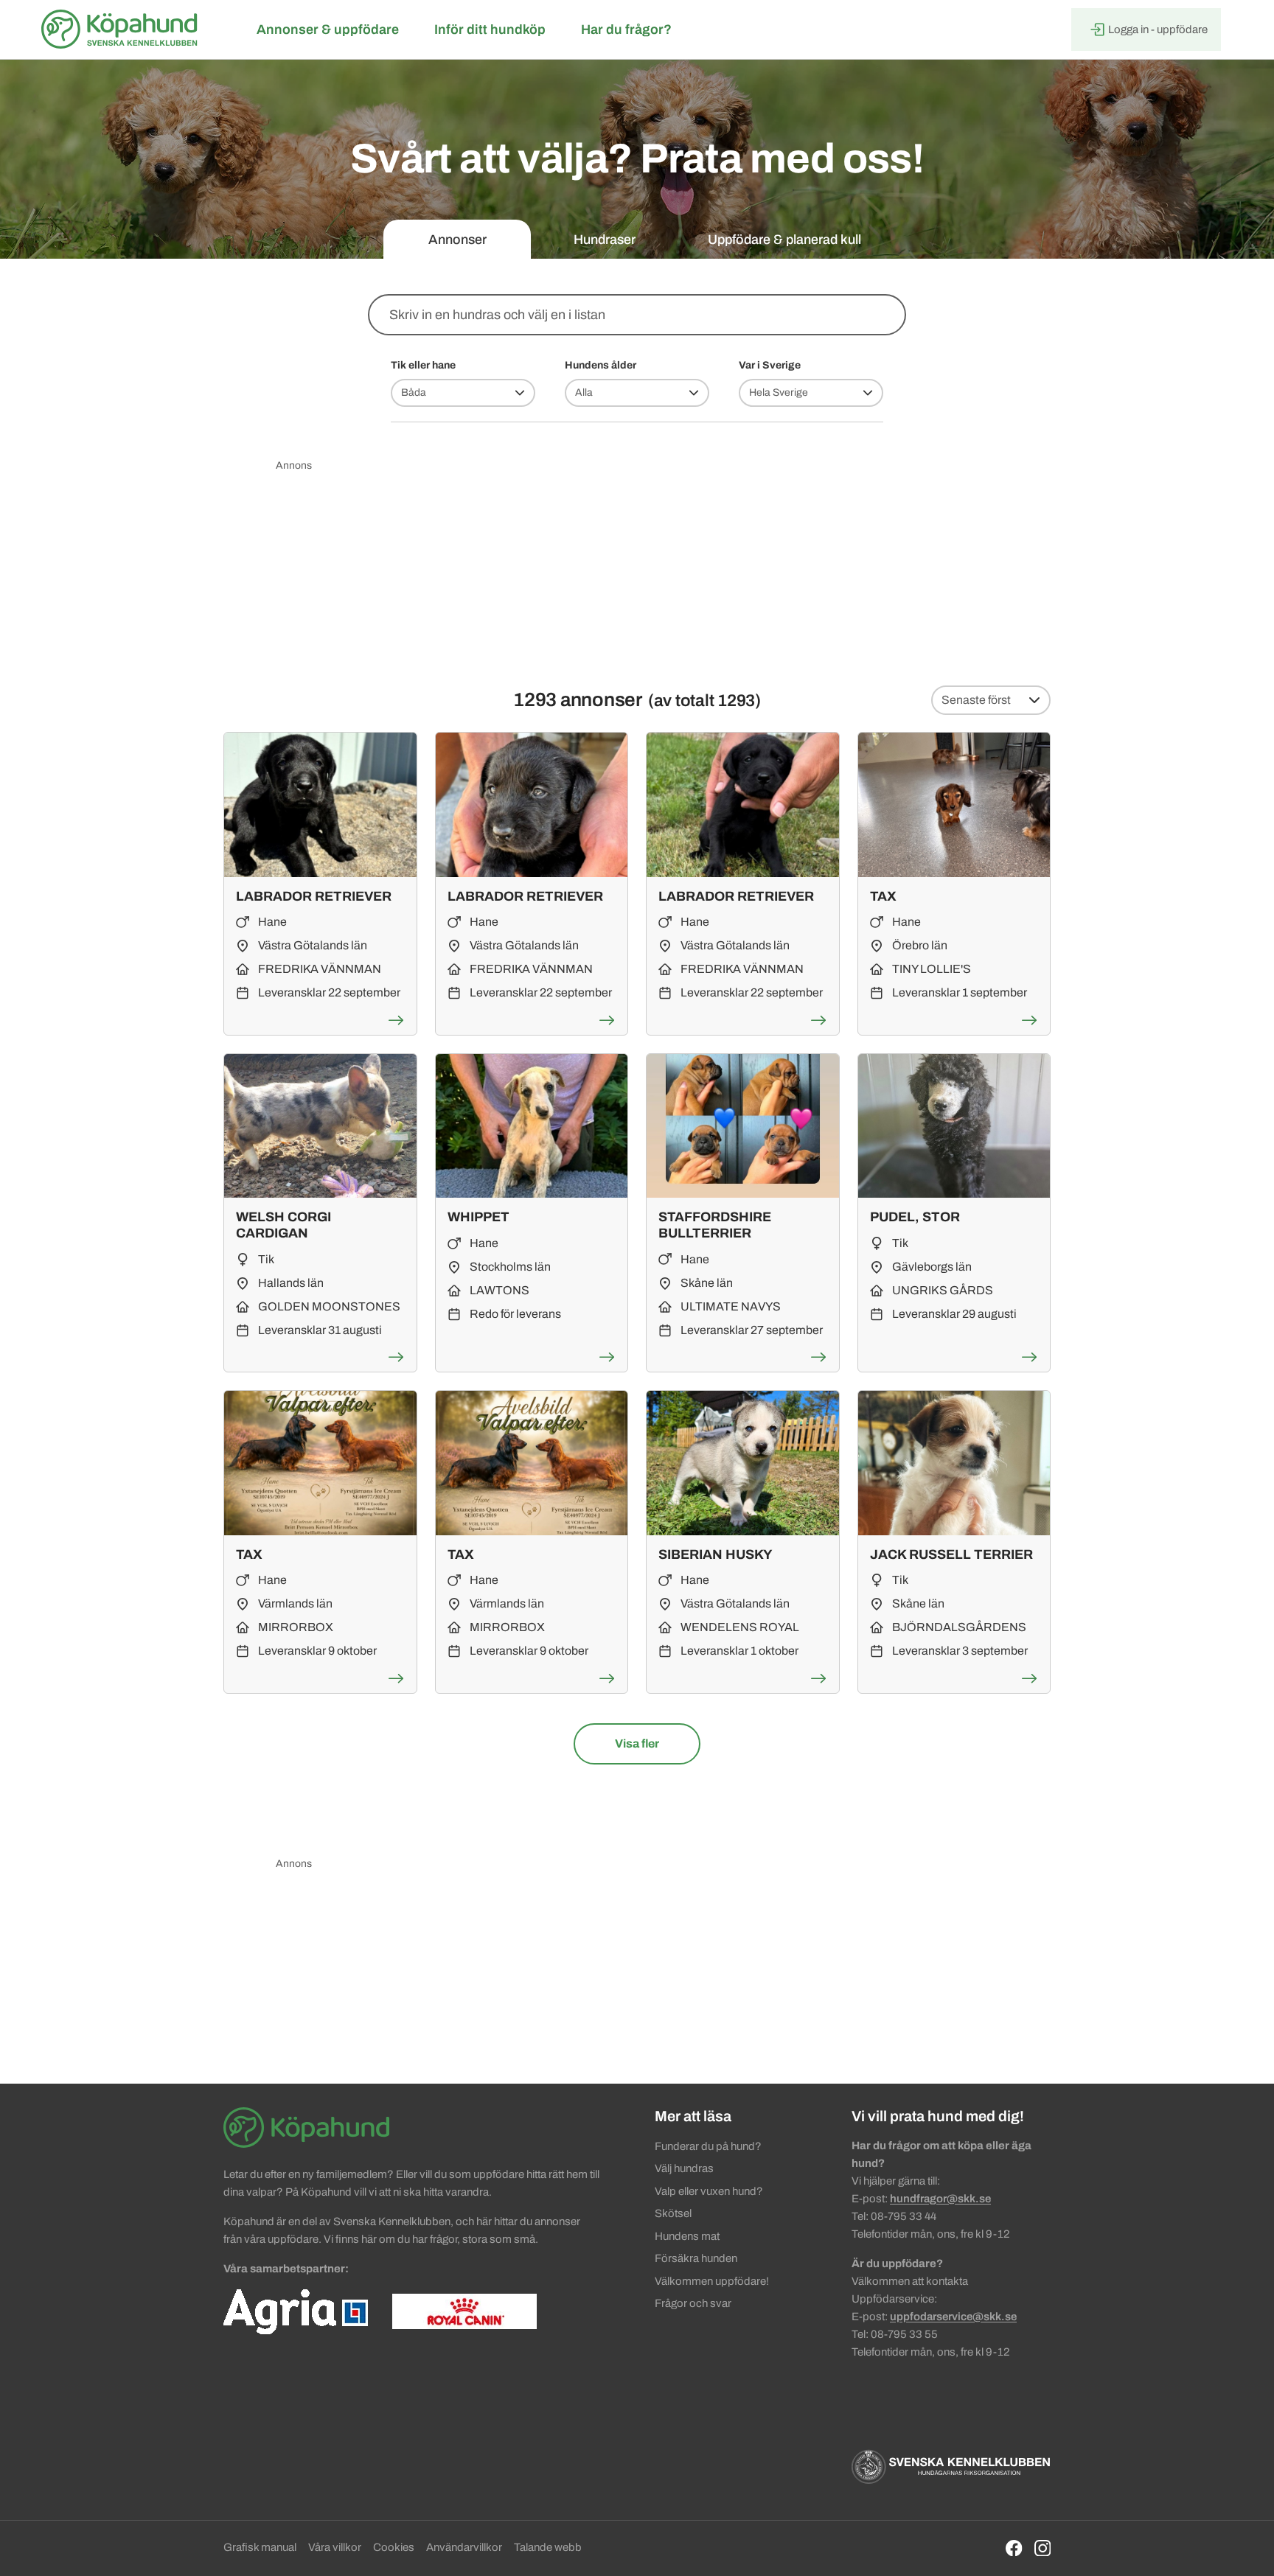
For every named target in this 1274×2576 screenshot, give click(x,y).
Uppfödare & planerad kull (784, 240)
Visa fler (658, 1743)
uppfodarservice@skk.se (953, 2317)
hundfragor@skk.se (940, 2199)
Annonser (457, 240)
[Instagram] (1043, 2548)
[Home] (122, 29)
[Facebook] (1014, 2548)
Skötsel (673, 2213)
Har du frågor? (626, 29)
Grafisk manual (260, 2547)
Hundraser (605, 240)
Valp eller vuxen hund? (709, 2191)
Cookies (394, 2547)
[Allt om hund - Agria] (296, 2311)
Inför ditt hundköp (490, 29)
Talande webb (548, 2547)
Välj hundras (684, 2168)
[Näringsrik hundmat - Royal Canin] (464, 2311)
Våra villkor (335, 2547)
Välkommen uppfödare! (712, 2281)
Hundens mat (687, 2236)
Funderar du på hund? (708, 2146)
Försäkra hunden (696, 2258)
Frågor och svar (693, 2303)
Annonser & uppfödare (328, 29)
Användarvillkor (464, 2547)
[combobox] (637, 315)
